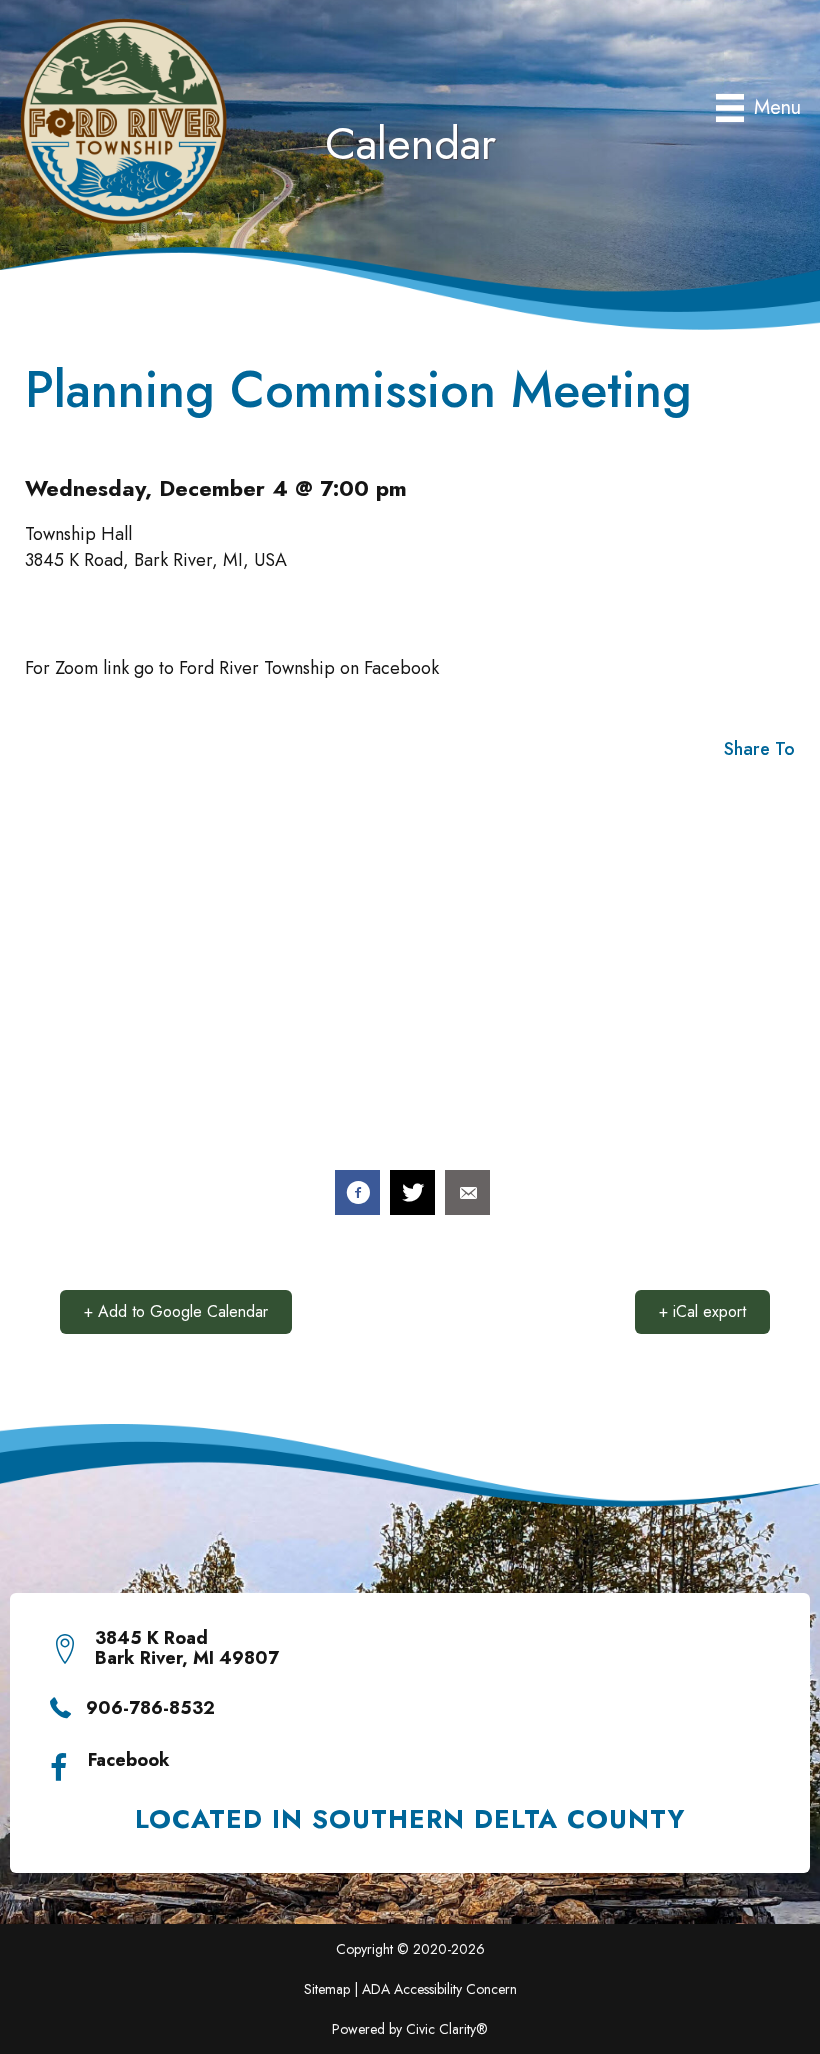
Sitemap (327, 1989)
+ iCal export (702, 1311)
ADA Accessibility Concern (439, 1989)
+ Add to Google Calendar (176, 1311)
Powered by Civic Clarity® (410, 2029)
